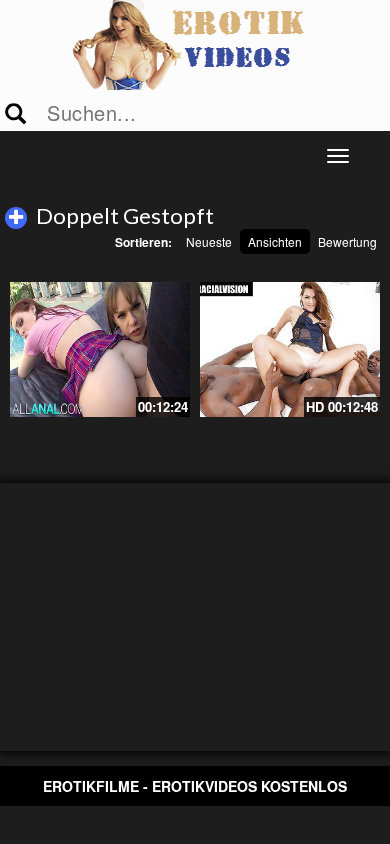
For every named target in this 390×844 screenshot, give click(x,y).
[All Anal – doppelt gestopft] (100, 349)
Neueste (209, 241)
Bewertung (347, 241)
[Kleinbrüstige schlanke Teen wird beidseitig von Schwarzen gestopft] (290, 349)
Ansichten (275, 241)
